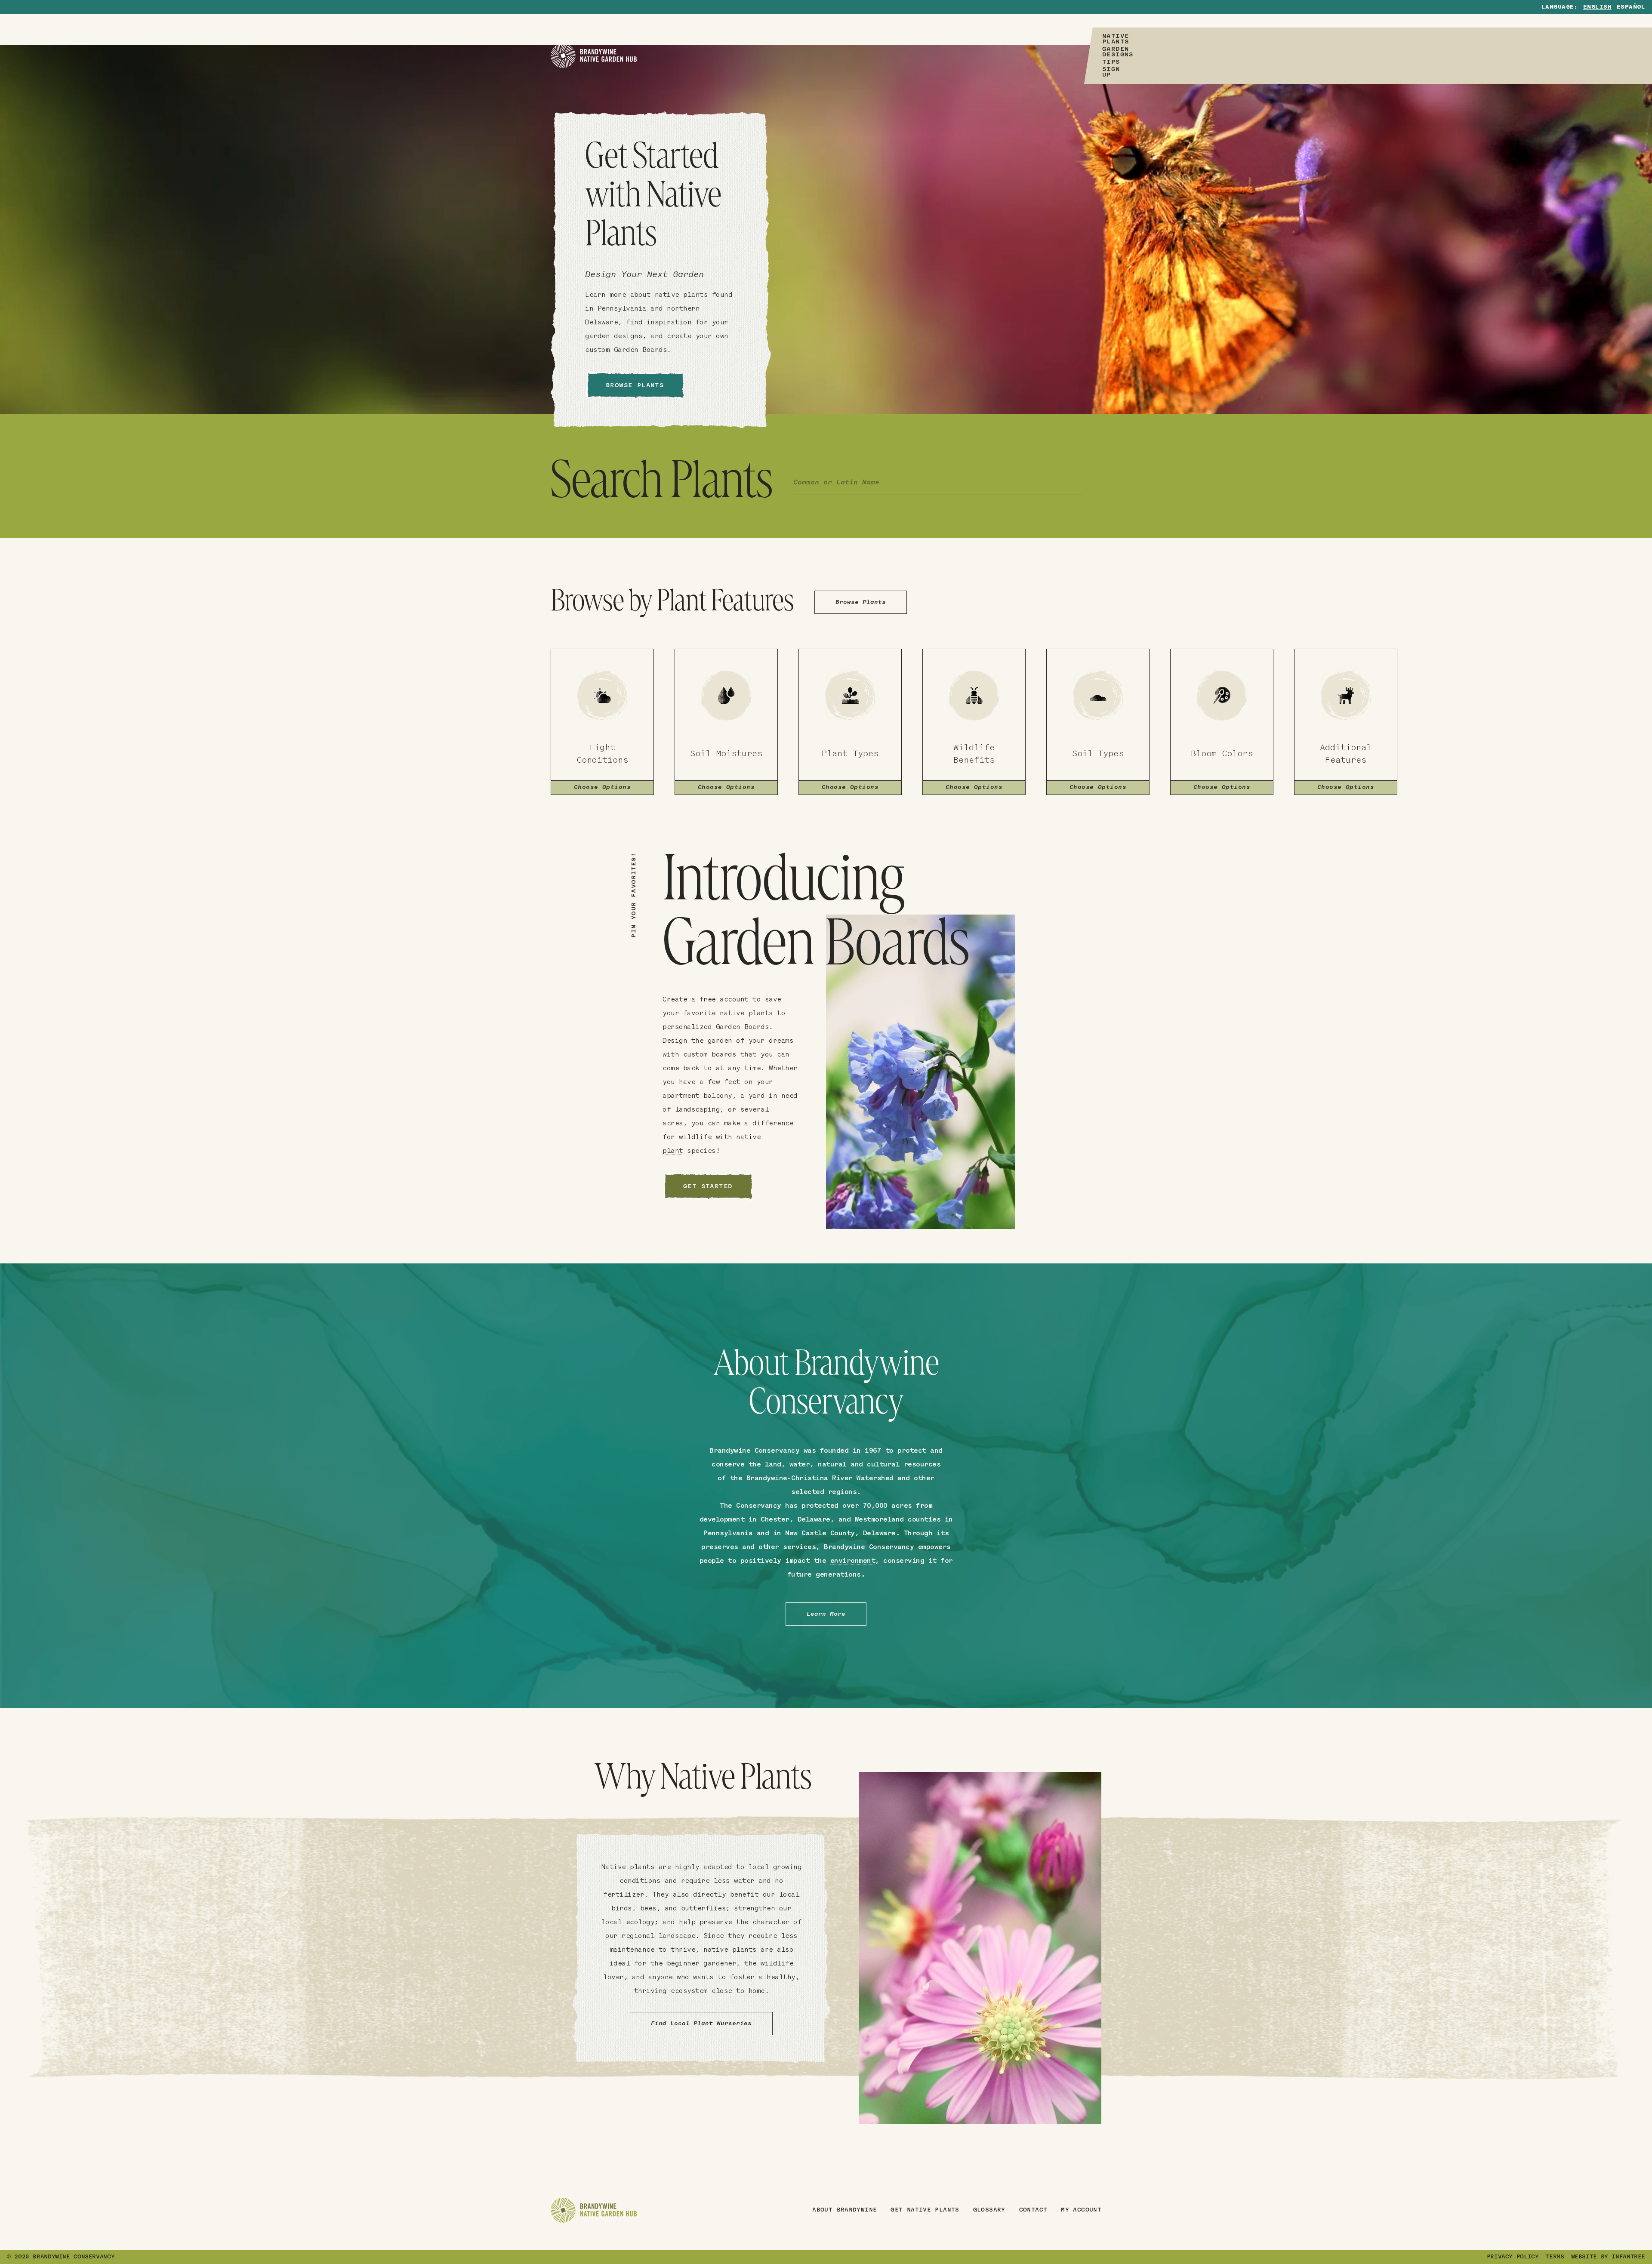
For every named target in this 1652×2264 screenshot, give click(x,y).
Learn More (826, 1614)
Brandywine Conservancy (74, 2257)
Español (1631, 7)
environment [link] (853, 1561)
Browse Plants (635, 386)
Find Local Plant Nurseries (701, 2024)
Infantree (1628, 2257)
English (1597, 7)
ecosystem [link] (689, 1991)
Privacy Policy (1513, 2257)
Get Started (708, 1187)
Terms (1555, 2257)
